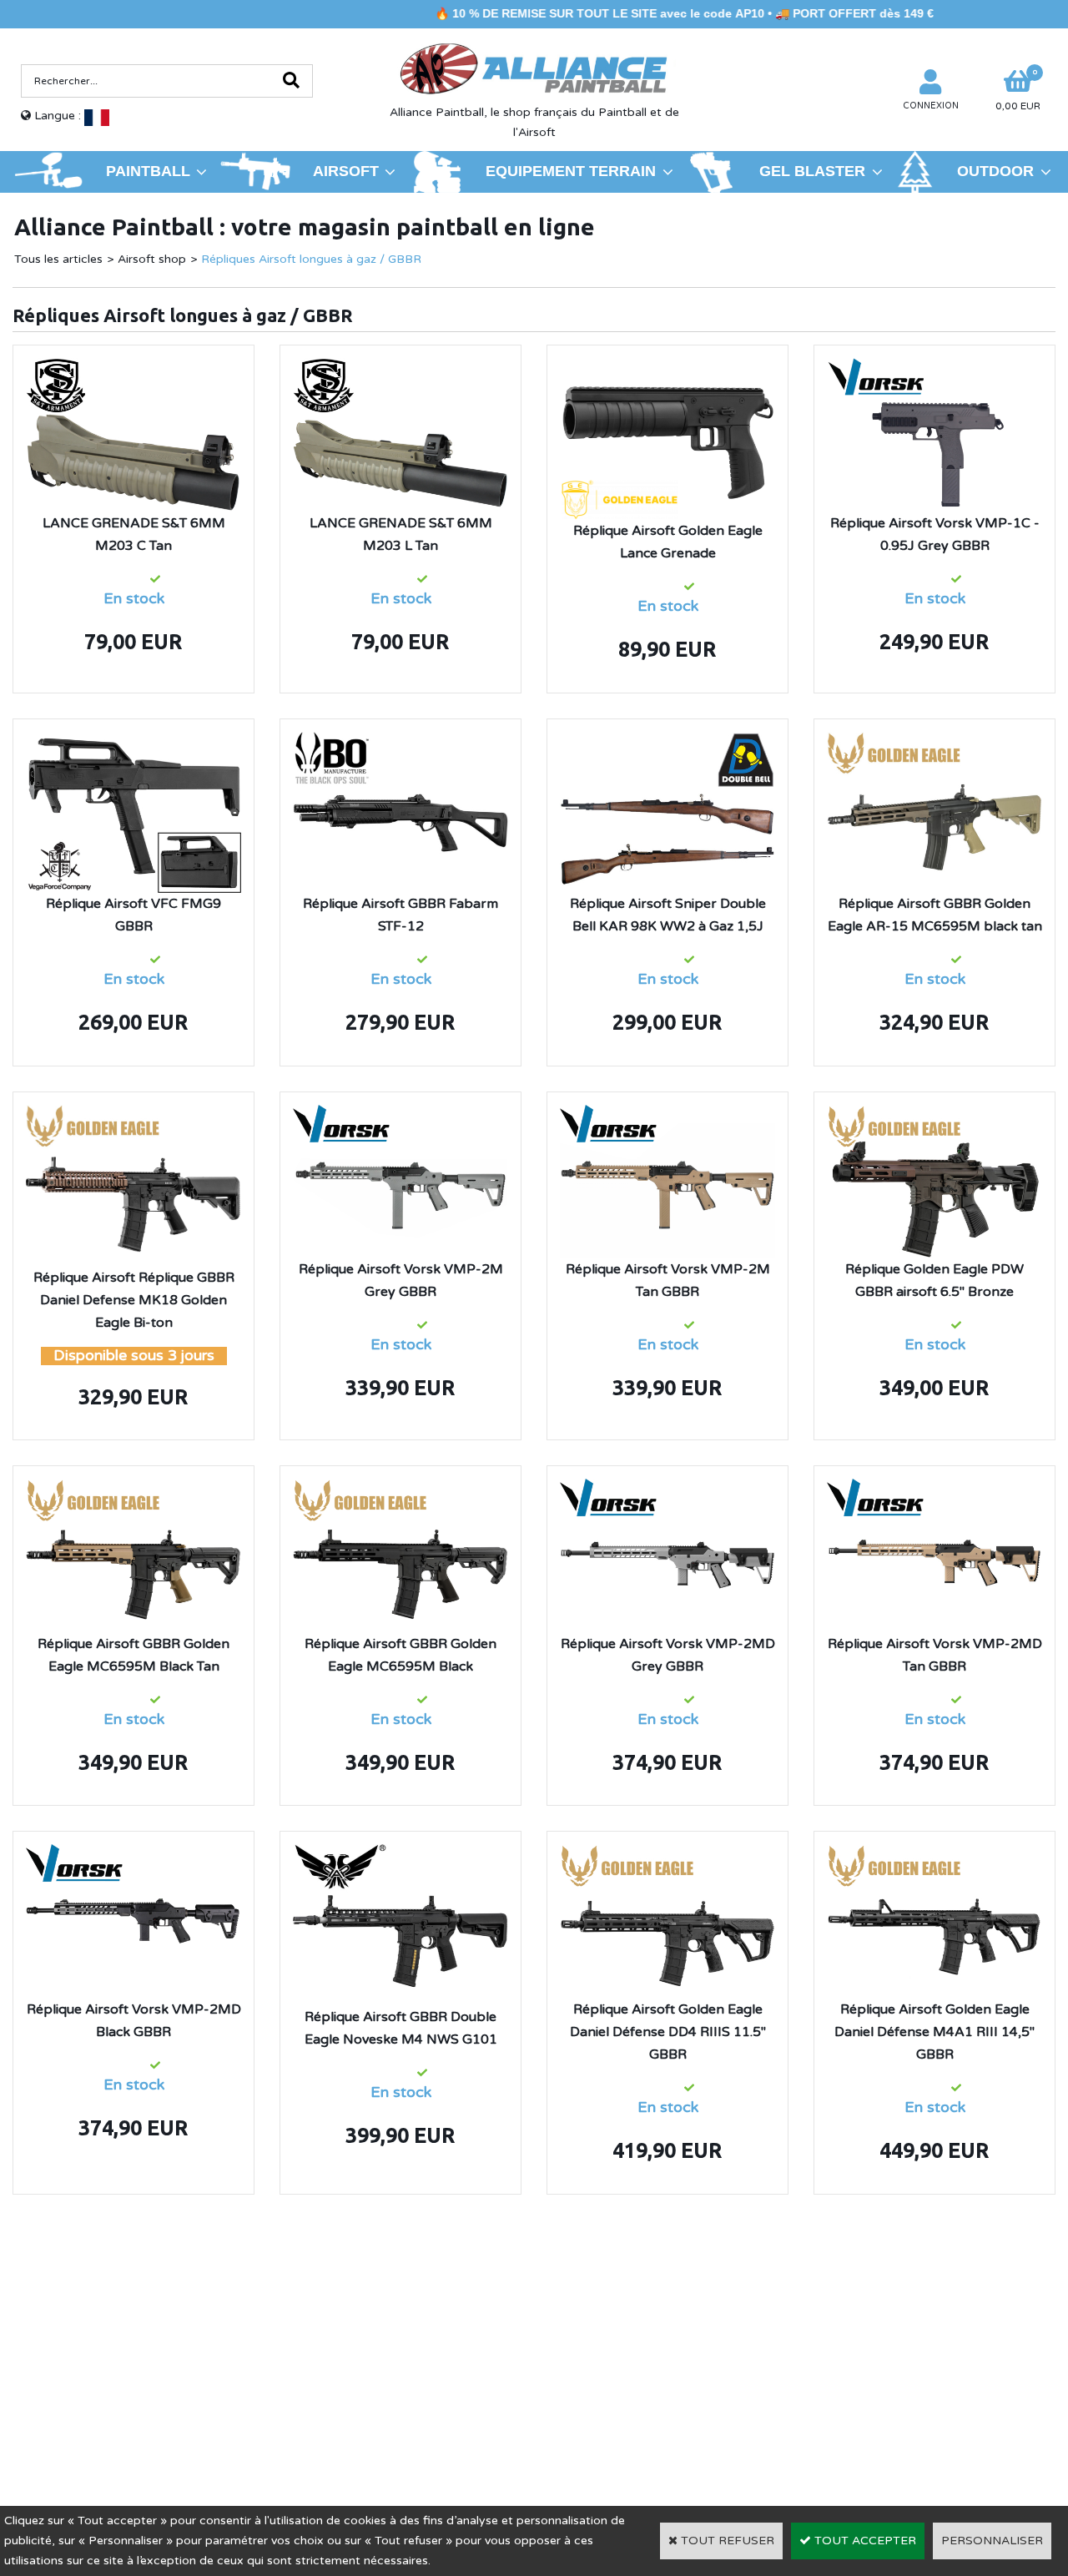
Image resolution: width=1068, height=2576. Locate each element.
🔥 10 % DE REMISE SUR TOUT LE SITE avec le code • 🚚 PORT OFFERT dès (616, 13)
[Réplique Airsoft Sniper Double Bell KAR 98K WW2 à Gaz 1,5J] (667, 741)
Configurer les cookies (91, 2407)
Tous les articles (58, 259)
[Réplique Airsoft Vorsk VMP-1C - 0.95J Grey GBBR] (934, 368)
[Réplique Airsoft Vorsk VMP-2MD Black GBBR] (133, 1854)
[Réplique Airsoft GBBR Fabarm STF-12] (400, 741)
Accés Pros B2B (854, 2407)
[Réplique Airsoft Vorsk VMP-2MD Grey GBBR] (667, 1488)
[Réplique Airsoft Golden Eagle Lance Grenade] (667, 368)
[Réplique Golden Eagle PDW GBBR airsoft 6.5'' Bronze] (934, 1114)
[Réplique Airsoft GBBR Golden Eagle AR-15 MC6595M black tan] (934, 741)
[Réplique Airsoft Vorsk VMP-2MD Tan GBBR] (934, 1488)
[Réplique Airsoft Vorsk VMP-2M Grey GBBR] (400, 1114)
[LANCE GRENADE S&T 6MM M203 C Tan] (133, 368)
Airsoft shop (152, 259)
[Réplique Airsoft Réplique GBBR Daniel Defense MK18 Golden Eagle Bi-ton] (133, 1114)
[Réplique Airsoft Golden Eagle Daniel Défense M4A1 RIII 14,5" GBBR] (934, 1854)
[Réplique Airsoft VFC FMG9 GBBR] (133, 741)
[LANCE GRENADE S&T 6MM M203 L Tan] (400, 368)
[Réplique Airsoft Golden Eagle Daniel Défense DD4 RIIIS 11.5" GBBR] (667, 1854)
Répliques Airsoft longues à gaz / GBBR (311, 259)
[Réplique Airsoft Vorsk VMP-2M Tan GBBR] (667, 1114)
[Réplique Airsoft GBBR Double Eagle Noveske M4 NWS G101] (400, 1854)
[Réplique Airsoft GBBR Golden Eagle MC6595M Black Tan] (133, 1488)
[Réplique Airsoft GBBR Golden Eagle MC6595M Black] (400, 1488)
